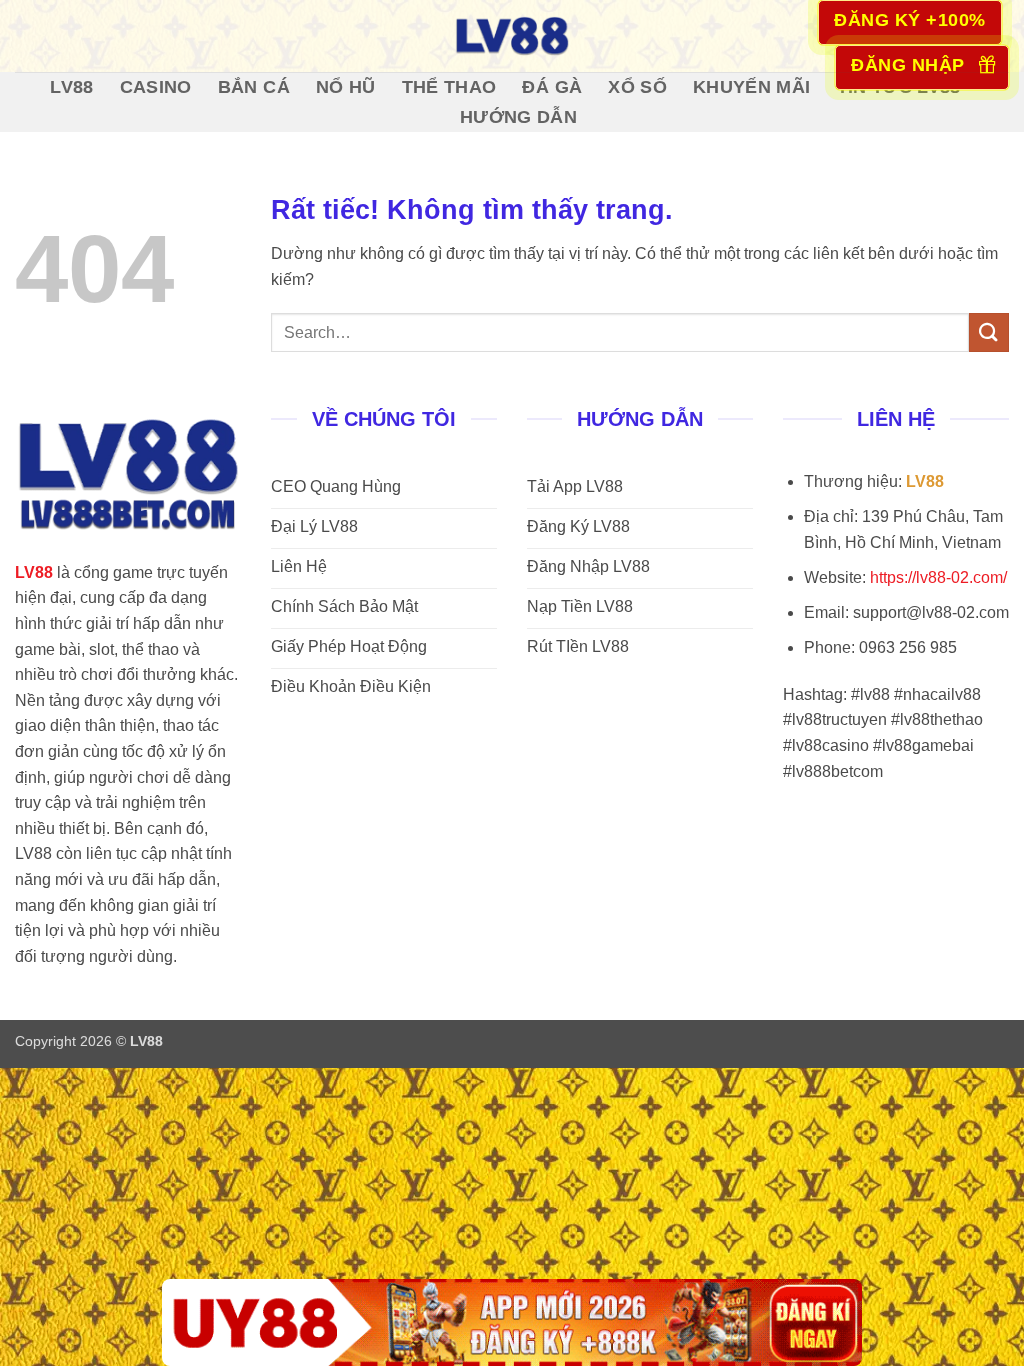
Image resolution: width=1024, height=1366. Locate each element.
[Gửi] (989, 332)
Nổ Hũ (346, 87)
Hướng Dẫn (518, 117)
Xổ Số (637, 87)
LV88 (71, 87)
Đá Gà (552, 87)
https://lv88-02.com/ (938, 577)
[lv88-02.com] (512, 36)
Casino (156, 87)
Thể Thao (449, 87)
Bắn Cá (254, 87)
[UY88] (512, 1322)
